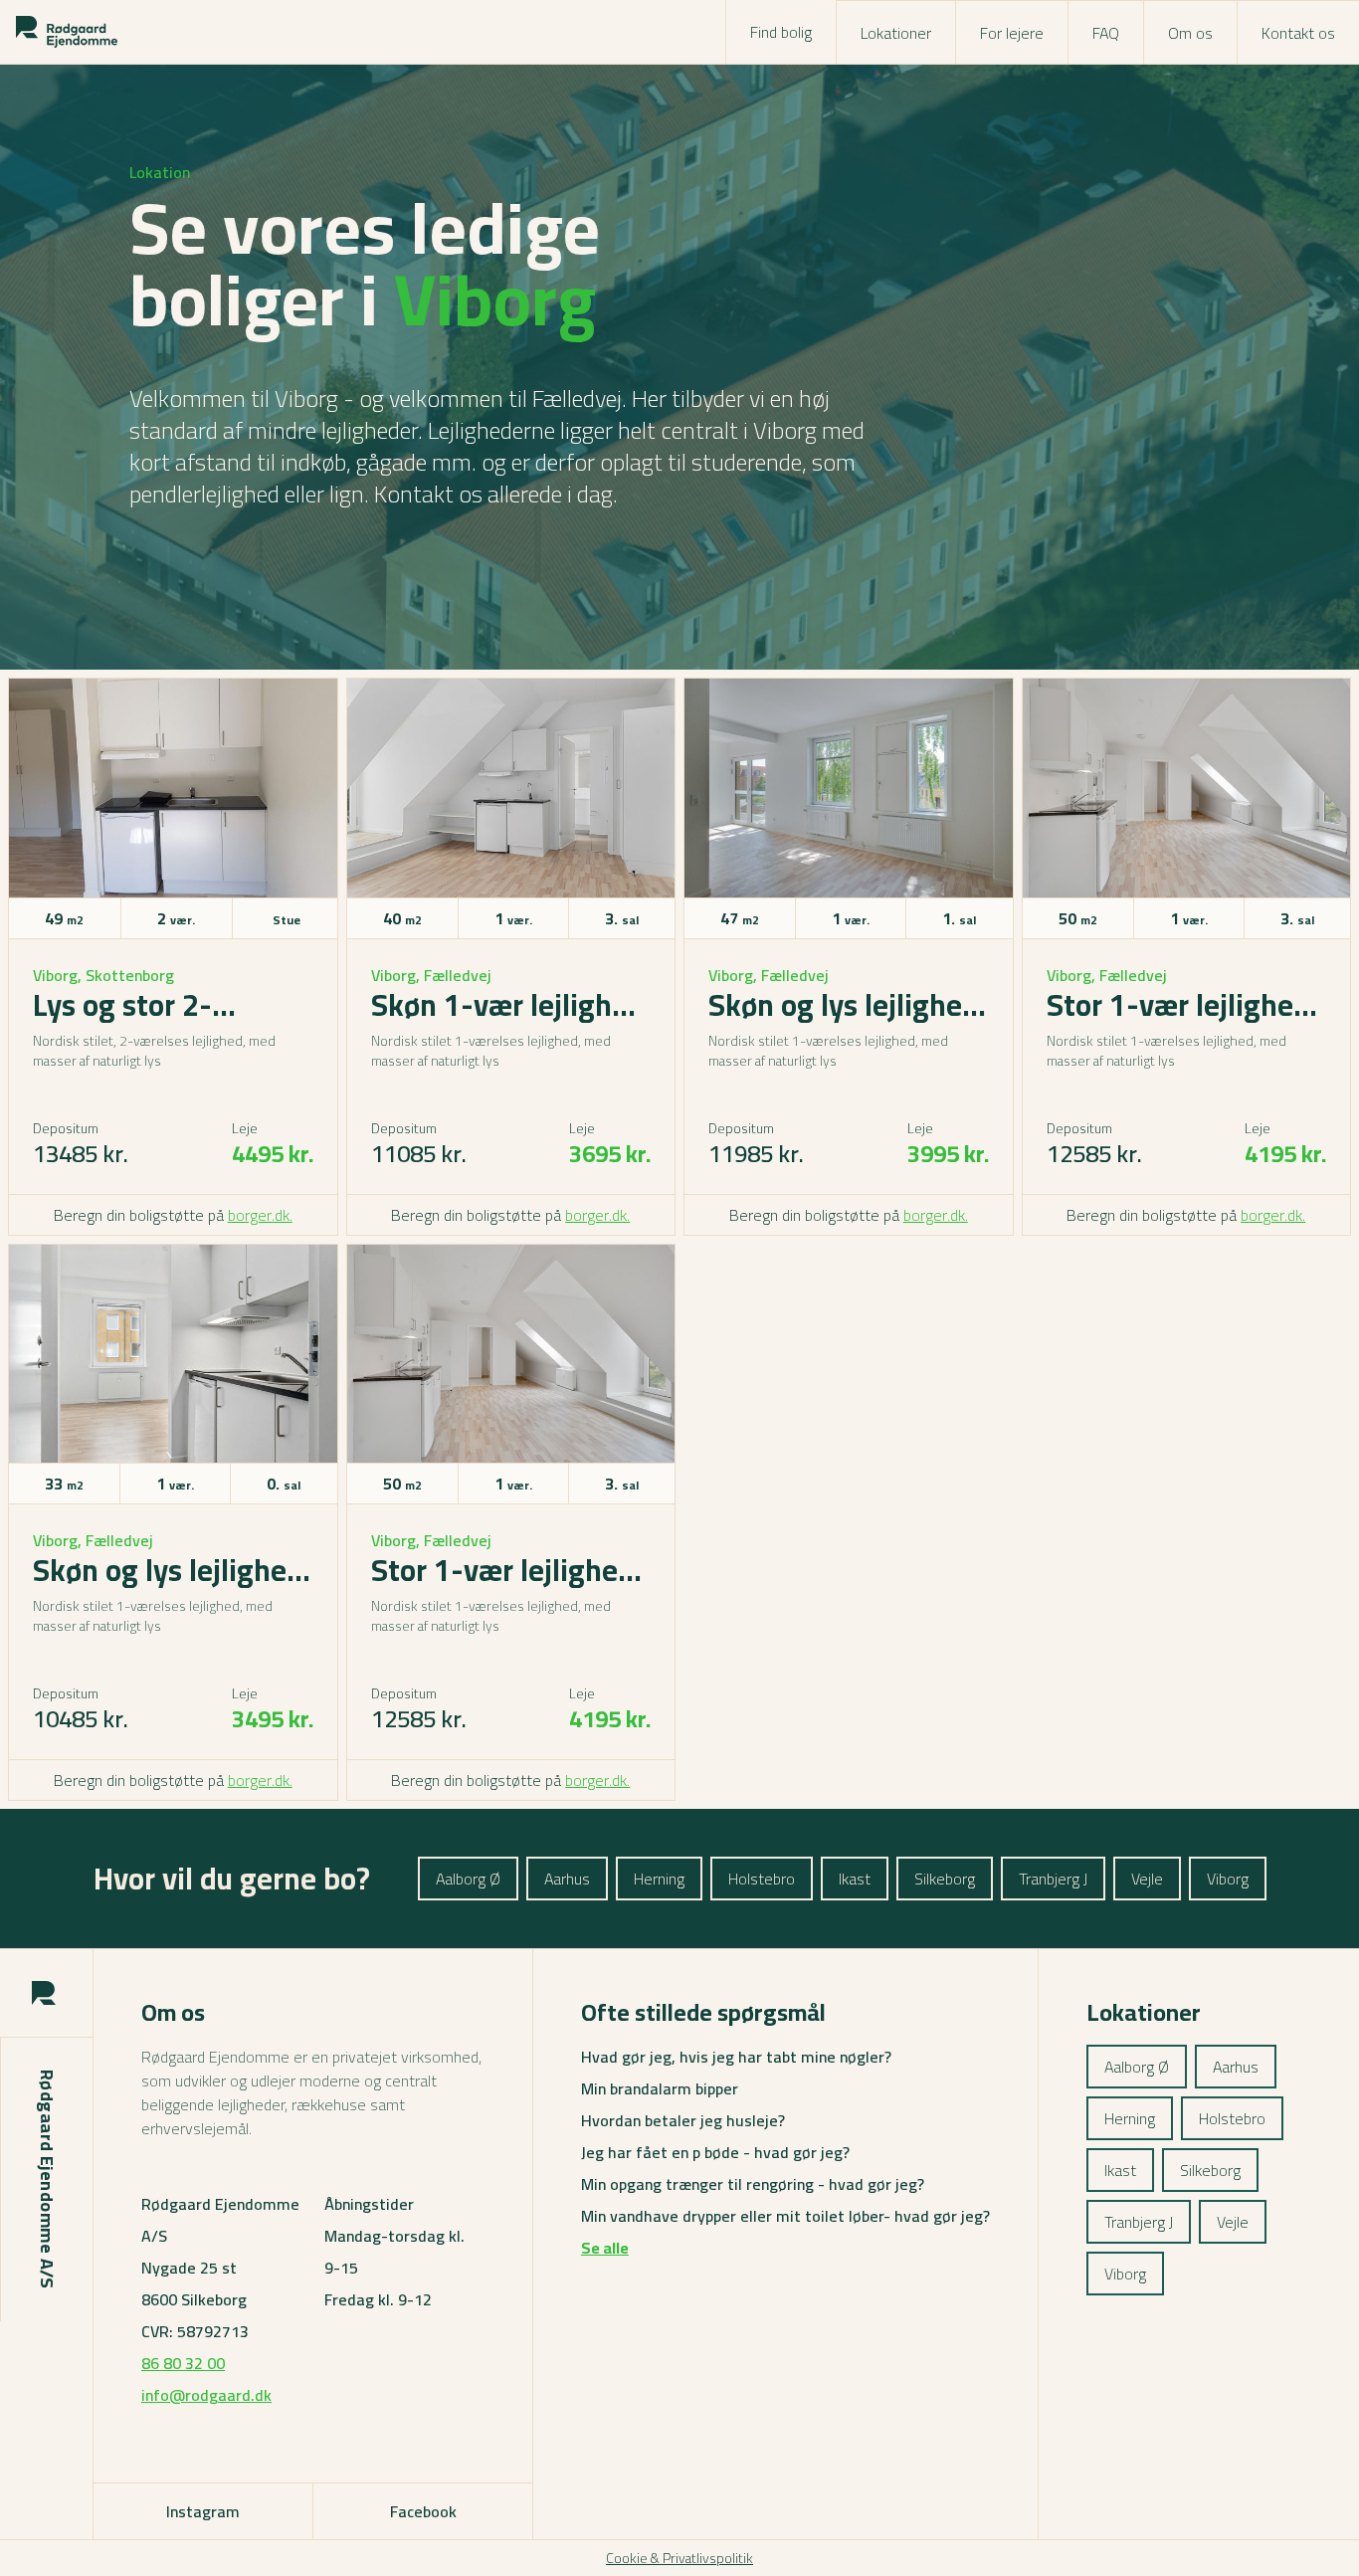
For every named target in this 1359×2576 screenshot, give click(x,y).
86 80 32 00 (183, 2363)
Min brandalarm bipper (660, 2088)
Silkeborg (945, 1879)
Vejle (1147, 1879)
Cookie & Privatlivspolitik (679, 2558)
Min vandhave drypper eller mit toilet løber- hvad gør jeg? (785, 2216)
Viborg (1228, 1879)
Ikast (855, 1879)
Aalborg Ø (468, 1879)
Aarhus (567, 1879)
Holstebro (762, 1879)
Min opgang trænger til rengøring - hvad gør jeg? (753, 2184)
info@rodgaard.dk (206, 2395)
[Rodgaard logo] (67, 32)
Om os (1190, 33)
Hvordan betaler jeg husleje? (683, 2120)
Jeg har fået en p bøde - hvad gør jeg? (715, 2152)
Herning (659, 1879)
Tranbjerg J (1053, 1879)
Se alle (605, 2248)
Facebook (423, 2511)
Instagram (203, 2511)
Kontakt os (1298, 33)
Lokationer (896, 33)
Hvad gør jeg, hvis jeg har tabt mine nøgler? (736, 2057)
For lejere (1012, 33)
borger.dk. (260, 1215)
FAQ (1106, 33)
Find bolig (781, 32)
